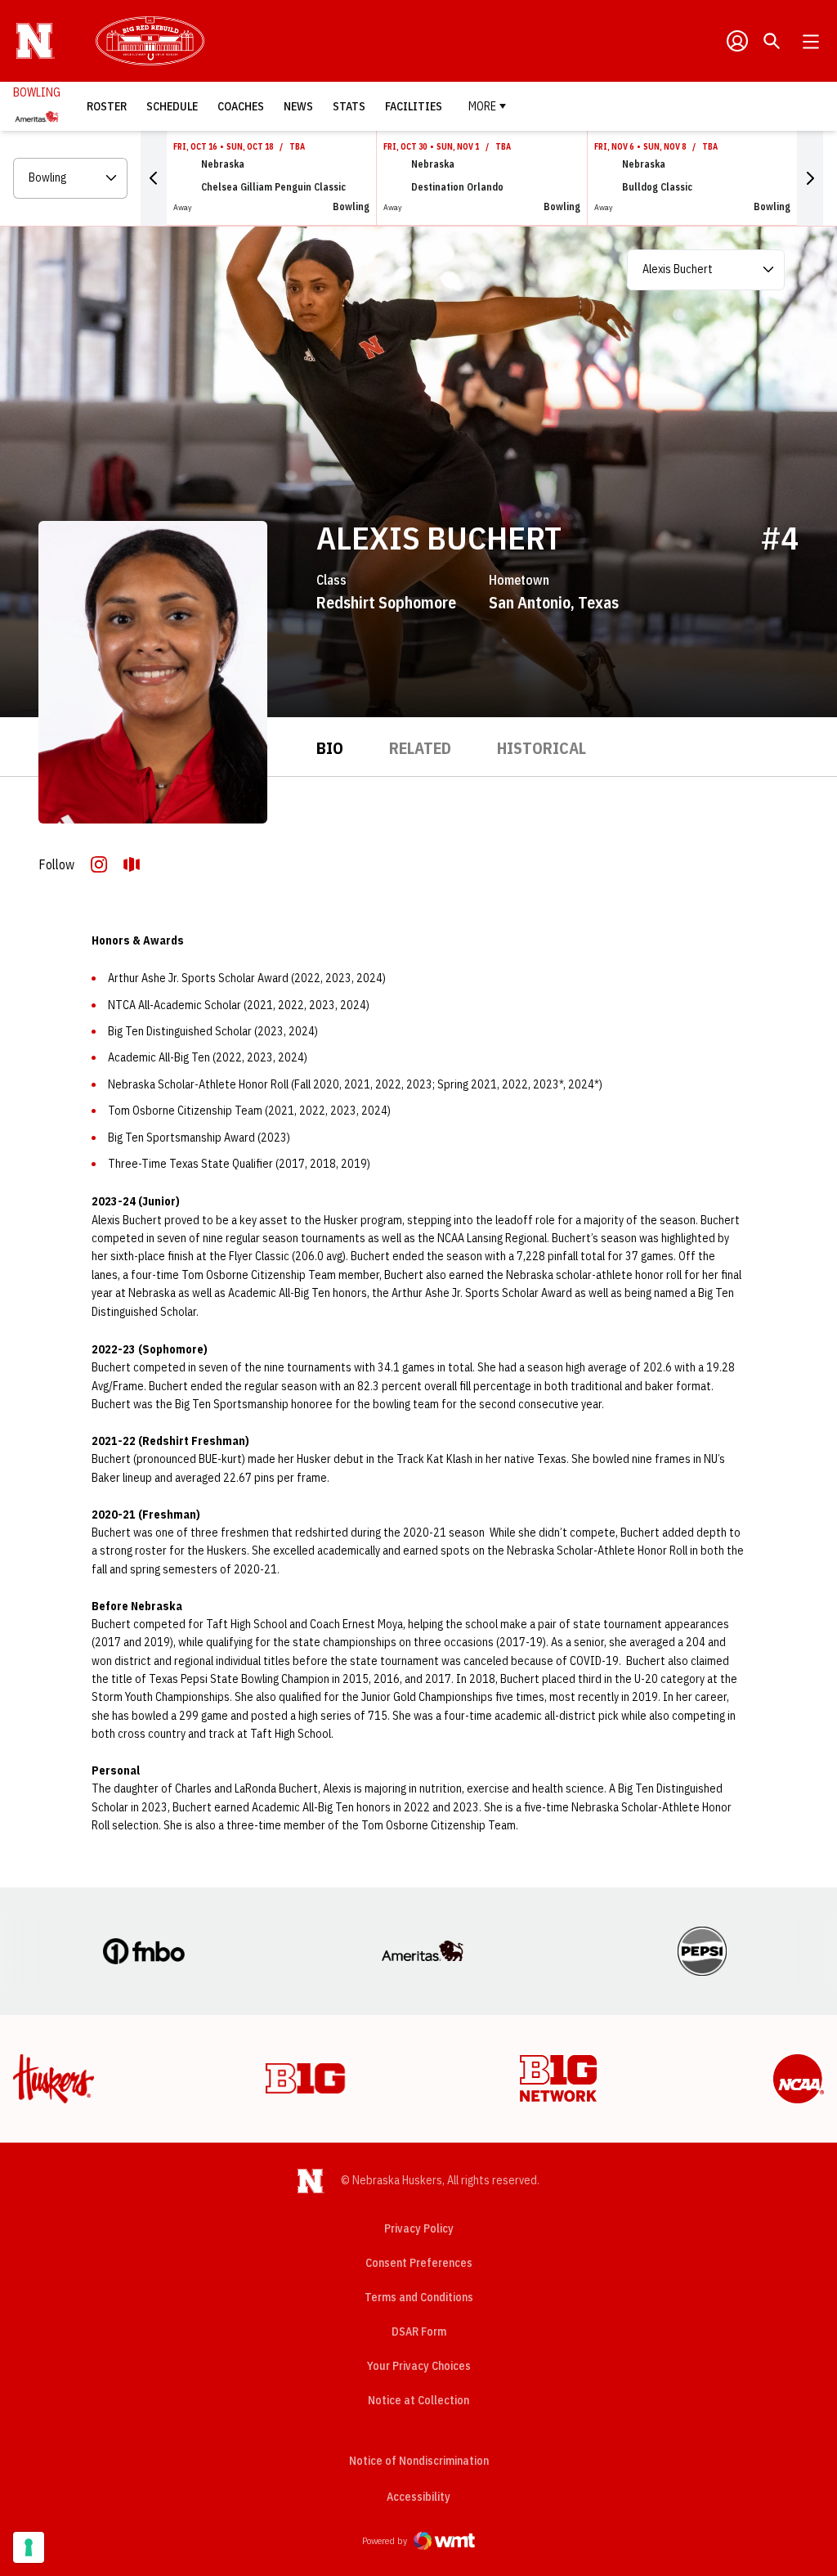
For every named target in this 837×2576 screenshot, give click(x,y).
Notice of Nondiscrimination (419, 2461)
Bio (330, 748)
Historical (542, 748)
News (298, 106)
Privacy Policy (419, 2228)
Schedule (172, 106)
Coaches (241, 106)
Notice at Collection (418, 2400)
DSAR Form (419, 2331)
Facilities (414, 106)
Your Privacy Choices (419, 2366)
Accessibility (418, 2496)
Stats (349, 106)
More (482, 106)
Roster (107, 106)
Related (420, 748)
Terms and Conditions (419, 2297)
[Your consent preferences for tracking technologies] (29, 2547)
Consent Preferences (419, 2263)
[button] (154, 178)
